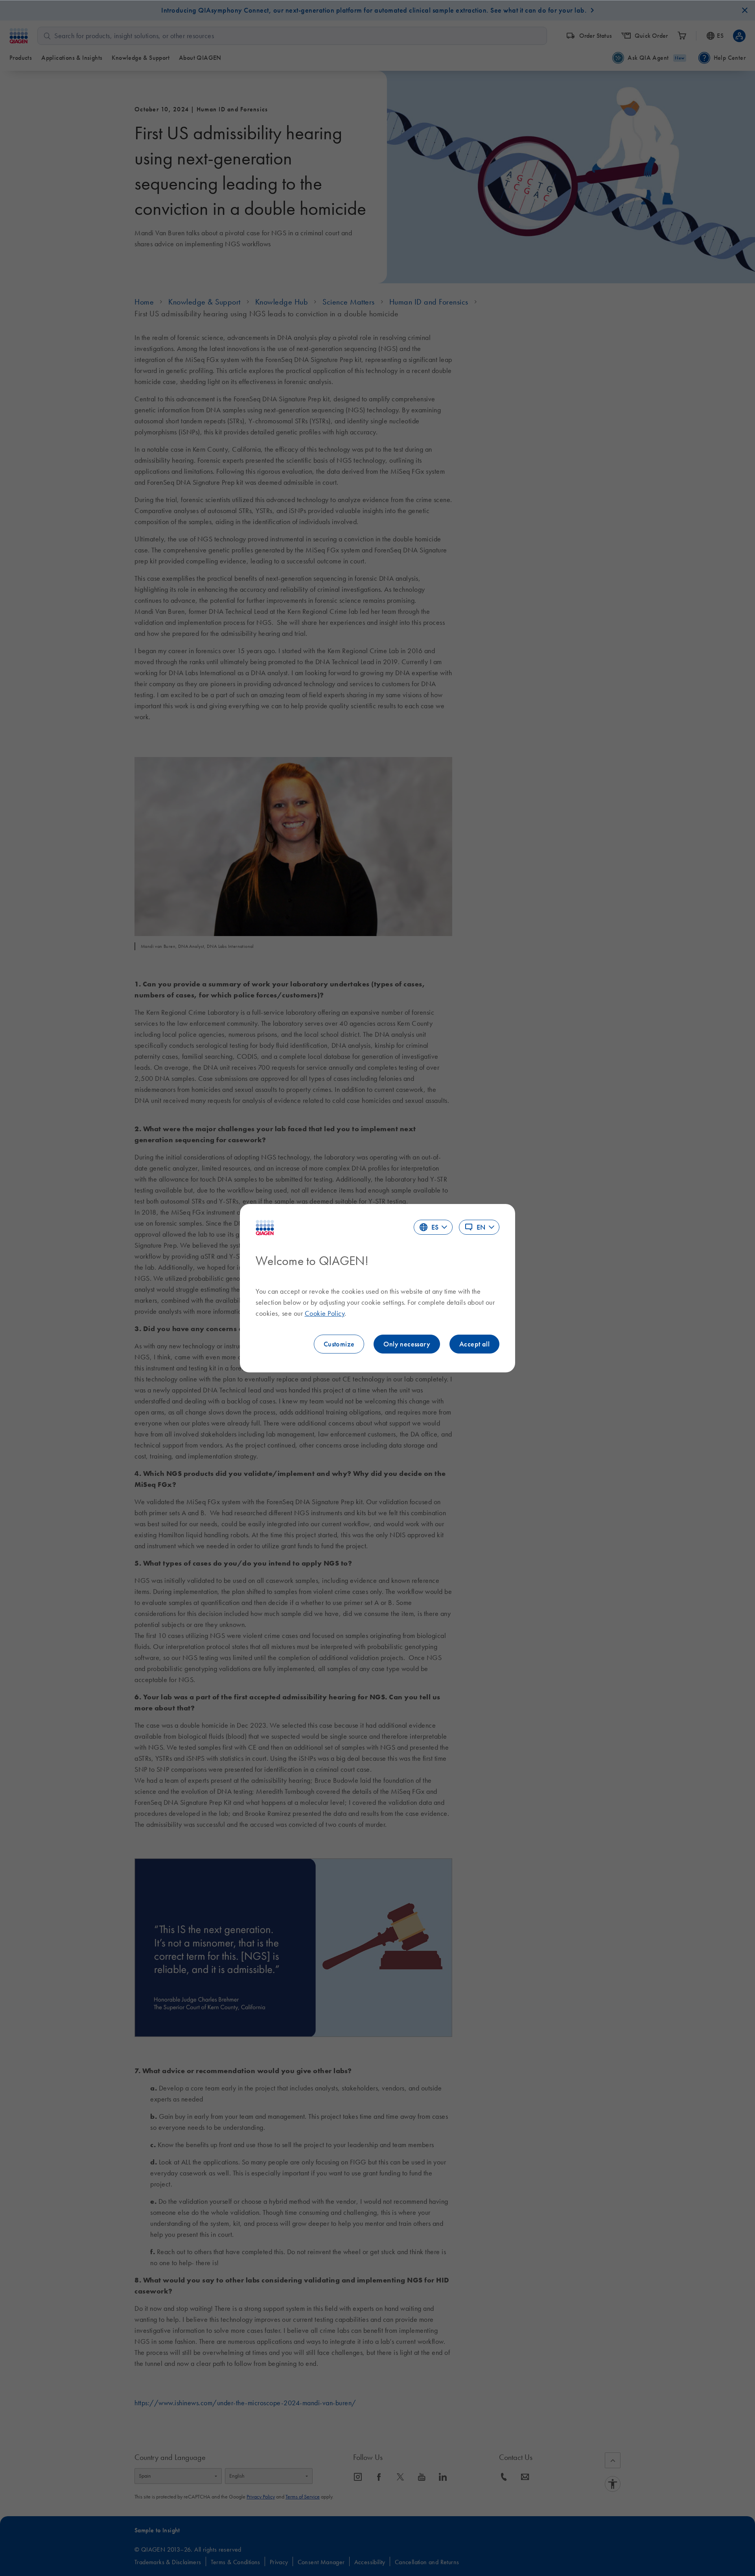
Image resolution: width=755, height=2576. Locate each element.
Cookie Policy (325, 1313)
